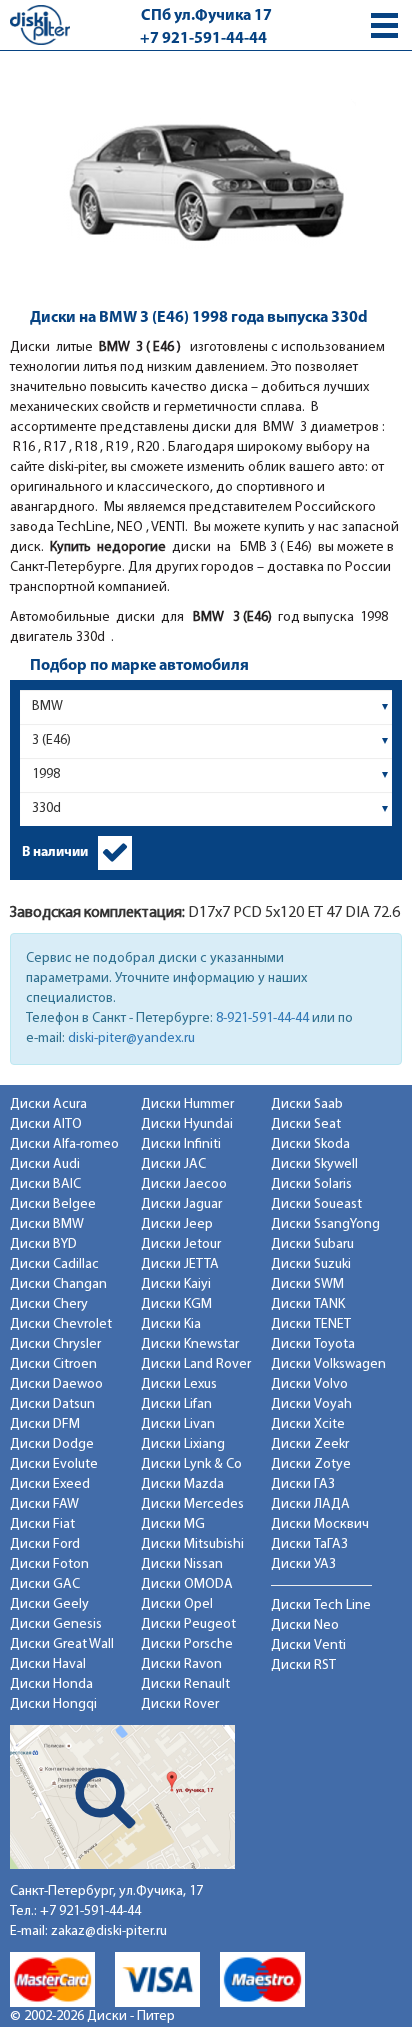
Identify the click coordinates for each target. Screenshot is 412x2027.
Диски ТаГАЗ (309, 1544)
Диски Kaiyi (176, 1284)
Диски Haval (48, 1664)
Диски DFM (45, 1424)
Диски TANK (308, 1304)
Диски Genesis (56, 1624)
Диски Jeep (177, 1224)
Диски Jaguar (181, 1204)
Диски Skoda (310, 1144)
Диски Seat (306, 1124)
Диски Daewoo (56, 1384)
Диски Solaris (311, 1184)
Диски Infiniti (181, 1144)
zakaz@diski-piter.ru (109, 1931)
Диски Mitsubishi (192, 1544)
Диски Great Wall (62, 1644)
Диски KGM (176, 1304)
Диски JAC (173, 1164)
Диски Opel (177, 1604)
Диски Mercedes (192, 1504)
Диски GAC (45, 1584)
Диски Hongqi (53, 1704)
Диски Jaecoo (184, 1184)
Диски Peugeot (188, 1624)
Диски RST (303, 1665)
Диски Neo (305, 1625)
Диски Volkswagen (328, 1364)
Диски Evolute (54, 1464)
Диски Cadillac (54, 1264)
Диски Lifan (176, 1404)
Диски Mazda (182, 1484)
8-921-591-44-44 (262, 1018)
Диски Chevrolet (61, 1324)
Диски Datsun (52, 1404)
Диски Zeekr (310, 1444)
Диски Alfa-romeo (64, 1144)
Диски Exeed (50, 1484)
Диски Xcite (308, 1424)
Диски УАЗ (303, 1564)
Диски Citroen (53, 1364)
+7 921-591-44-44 (203, 39)
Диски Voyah (311, 1404)
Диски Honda (51, 1684)
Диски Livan (178, 1424)
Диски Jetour (181, 1244)
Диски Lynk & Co (191, 1464)
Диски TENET (311, 1324)
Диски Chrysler (55, 1344)
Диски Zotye (311, 1464)
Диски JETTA (180, 1264)
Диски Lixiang (183, 1444)
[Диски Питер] (40, 24)
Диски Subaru (312, 1244)
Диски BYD (43, 1244)
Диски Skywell (314, 1164)
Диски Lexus (179, 1384)
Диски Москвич (320, 1524)
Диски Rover (180, 1704)
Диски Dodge (52, 1444)
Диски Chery (49, 1304)
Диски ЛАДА (310, 1504)
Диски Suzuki (311, 1264)
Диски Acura (48, 1104)
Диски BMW (47, 1224)
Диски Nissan (182, 1564)
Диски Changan (58, 1284)
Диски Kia (171, 1324)
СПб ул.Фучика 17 (206, 16)
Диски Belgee (53, 1204)
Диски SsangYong (325, 1224)
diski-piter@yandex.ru (131, 1038)
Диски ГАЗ (303, 1484)
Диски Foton (49, 1564)
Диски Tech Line (321, 1605)
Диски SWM (307, 1284)
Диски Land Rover (196, 1364)
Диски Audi (45, 1164)
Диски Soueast (316, 1204)
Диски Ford (45, 1544)
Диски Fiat (42, 1524)
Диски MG (173, 1524)
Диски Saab (307, 1104)
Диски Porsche (187, 1644)
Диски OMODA (187, 1584)
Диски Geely (49, 1604)
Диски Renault (185, 1684)
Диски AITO (46, 1124)
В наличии (55, 852)
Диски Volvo (309, 1384)
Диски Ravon (181, 1664)
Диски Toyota (313, 1344)
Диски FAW (44, 1504)
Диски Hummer (187, 1104)
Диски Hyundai (187, 1124)
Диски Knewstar (190, 1344)
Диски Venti (308, 1645)
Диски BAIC (45, 1184)
